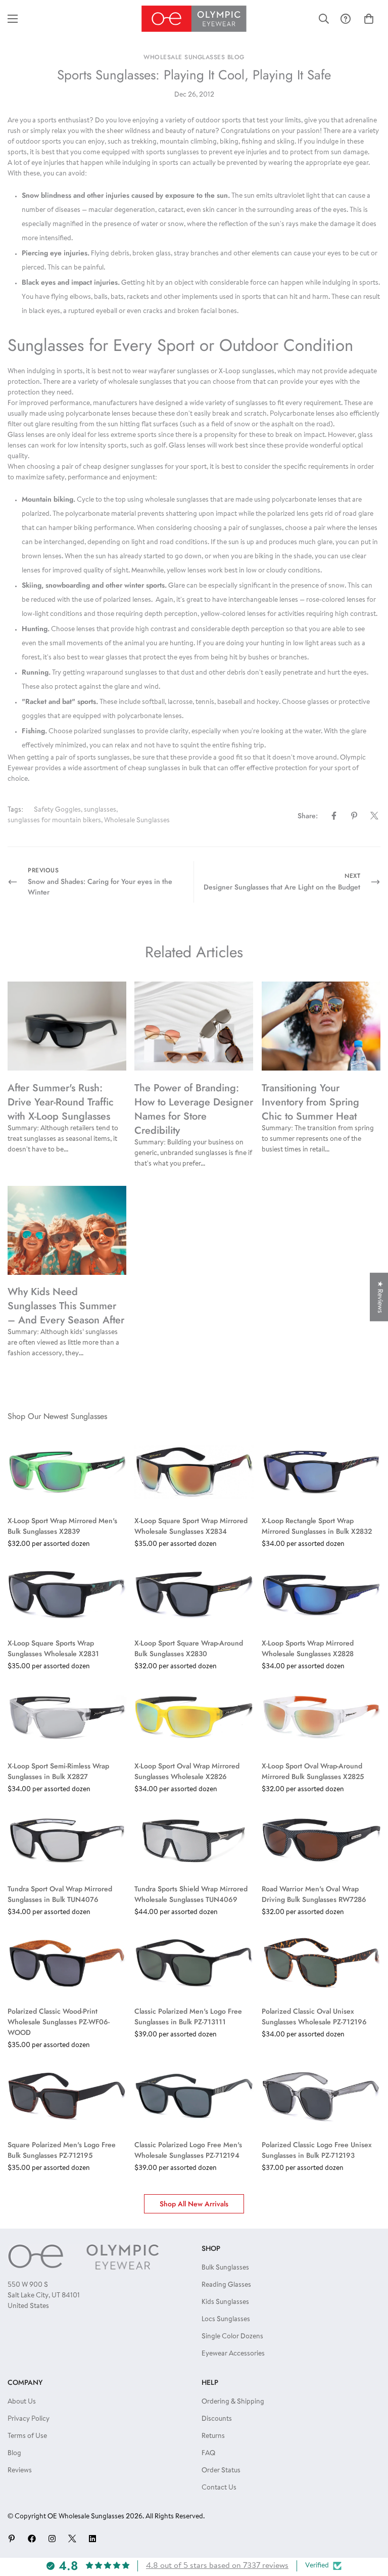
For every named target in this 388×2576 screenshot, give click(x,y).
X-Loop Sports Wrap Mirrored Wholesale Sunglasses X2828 (308, 1648)
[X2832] (321, 1472)
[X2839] (67, 1472)
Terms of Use (27, 2436)
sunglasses (100, 810)
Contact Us (219, 2488)
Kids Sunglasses (225, 2302)
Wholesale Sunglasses (137, 821)
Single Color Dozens (232, 2337)
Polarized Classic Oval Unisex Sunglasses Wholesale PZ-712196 (314, 2016)
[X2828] (321, 1595)
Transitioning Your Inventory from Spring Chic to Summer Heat (310, 1102)
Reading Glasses (226, 2285)
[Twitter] (374, 816)
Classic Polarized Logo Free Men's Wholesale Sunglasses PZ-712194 (188, 2150)
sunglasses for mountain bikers (54, 821)
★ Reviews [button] (379, 1297)
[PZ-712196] (321, 1963)
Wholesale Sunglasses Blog (194, 57)
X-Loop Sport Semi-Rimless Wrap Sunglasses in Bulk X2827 (58, 1771)
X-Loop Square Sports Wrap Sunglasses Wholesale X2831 (53, 1648)
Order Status (221, 2471)
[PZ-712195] (67, 2096)
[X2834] (194, 1472)
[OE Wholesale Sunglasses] (194, 19)
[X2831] (67, 1595)
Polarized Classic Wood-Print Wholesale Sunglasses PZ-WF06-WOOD (59, 2022)
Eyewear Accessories (233, 2354)
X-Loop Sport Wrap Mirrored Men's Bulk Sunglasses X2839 (62, 1526)
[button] (369, 19)
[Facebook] (334, 816)
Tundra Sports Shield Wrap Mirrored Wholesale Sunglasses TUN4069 (191, 1894)
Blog (14, 2454)
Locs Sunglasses (226, 2320)
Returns (213, 2436)
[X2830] (194, 1595)
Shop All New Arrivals (194, 2204)
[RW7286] (321, 1840)
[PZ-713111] (194, 1963)
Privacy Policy (29, 2419)
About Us (22, 2402)
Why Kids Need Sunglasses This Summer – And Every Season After (66, 1306)
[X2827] (67, 1717)
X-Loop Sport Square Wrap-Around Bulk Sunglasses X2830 (189, 1648)
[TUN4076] (67, 1840)
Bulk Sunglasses (225, 2268)
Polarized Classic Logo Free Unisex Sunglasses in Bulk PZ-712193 (317, 2150)
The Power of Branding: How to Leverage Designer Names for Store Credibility (194, 1109)
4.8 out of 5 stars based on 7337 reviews (217, 2566)
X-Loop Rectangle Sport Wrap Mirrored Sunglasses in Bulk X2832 (317, 1526)
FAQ (208, 2454)
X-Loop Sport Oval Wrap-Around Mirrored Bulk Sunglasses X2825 (313, 1771)
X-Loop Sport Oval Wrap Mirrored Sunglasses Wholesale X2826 (187, 1771)
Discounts (217, 2419)
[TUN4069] (194, 1840)
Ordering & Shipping (233, 2402)
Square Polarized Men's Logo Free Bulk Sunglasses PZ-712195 (62, 2150)
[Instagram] (52, 2539)
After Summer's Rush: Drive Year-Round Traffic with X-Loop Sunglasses (61, 1102)
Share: (308, 816)
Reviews (20, 2471)
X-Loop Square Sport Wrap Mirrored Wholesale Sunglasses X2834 (191, 1526)
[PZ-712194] (194, 2096)
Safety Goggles (57, 810)
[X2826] (194, 1717)
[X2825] (321, 1717)
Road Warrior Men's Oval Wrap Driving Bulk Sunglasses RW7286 (314, 1894)
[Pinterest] (354, 816)
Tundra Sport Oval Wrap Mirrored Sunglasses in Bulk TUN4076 (60, 1894)
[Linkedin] (92, 2539)
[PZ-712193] (321, 2096)
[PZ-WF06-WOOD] (67, 1963)
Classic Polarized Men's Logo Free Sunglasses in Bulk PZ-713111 (188, 2016)
